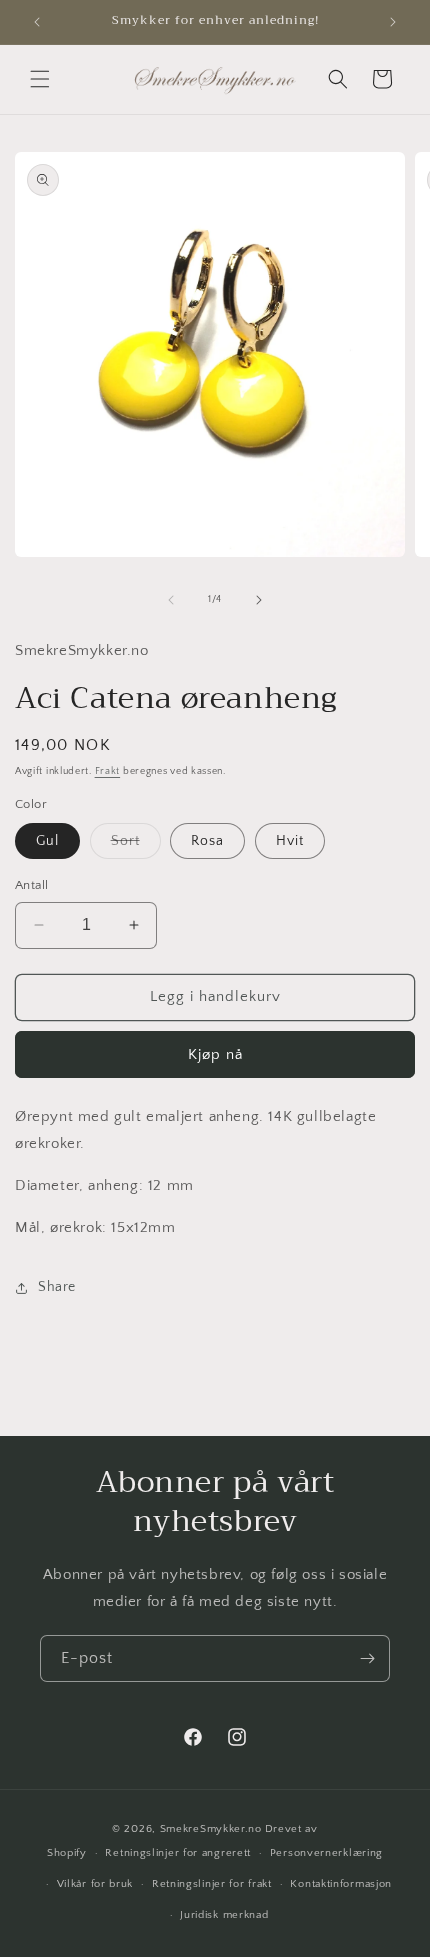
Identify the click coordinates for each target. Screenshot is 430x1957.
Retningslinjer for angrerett (178, 1853)
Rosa (207, 841)
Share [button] (57, 1287)
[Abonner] (367, 1658)
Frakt (108, 771)
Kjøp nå (215, 1054)
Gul (47, 841)
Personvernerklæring (326, 1853)
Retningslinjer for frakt (212, 1884)
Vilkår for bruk (95, 1884)
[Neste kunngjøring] (393, 22)
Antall (31, 885)
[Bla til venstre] (171, 600)
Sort (136, 845)
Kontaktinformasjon (341, 1884)
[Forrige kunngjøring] (37, 22)
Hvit (290, 841)
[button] (40, 79)
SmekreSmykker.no (211, 1829)
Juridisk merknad (224, 1915)
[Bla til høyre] (259, 600)
